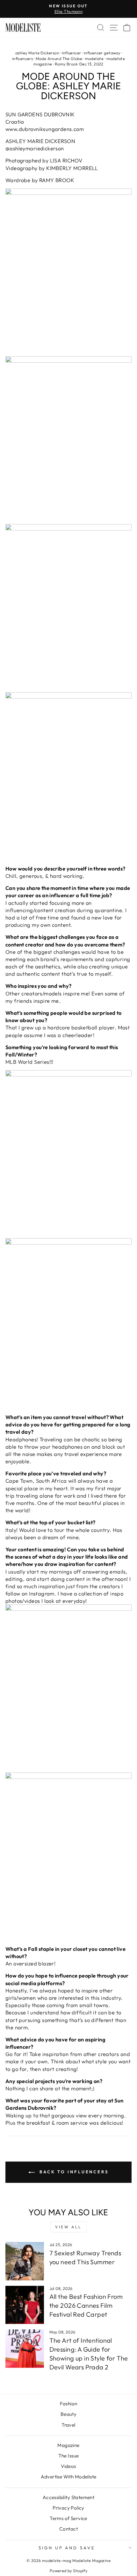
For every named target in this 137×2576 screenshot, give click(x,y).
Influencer (71, 53)
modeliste (94, 58)
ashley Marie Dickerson (37, 53)
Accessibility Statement (69, 2497)
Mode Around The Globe (59, 58)
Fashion (69, 2404)
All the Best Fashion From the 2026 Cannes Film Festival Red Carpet (86, 2305)
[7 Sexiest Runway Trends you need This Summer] (25, 2261)
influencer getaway (102, 53)
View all (68, 2227)
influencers (23, 58)
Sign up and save (67, 2548)
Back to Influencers (73, 2172)
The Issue (69, 2456)
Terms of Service (68, 2518)
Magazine (68, 2445)
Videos (68, 2466)
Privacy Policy (68, 2508)
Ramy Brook (66, 64)
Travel (68, 2425)
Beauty (68, 2414)
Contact (68, 2529)
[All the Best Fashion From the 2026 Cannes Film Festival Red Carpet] (25, 2305)
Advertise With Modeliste (69, 2477)
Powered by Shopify (68, 2571)
